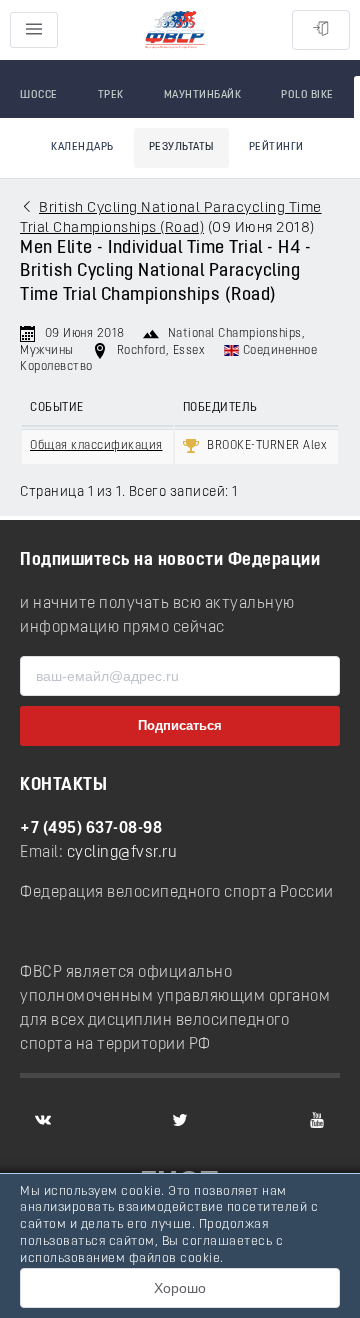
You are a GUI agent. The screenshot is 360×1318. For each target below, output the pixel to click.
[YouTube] (317, 1120)
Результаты (181, 147)
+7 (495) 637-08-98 (91, 829)
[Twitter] (180, 1120)
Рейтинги (276, 147)
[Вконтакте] (43, 1120)
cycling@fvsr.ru (122, 853)
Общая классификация (96, 446)
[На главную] (175, 30)
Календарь (82, 147)
